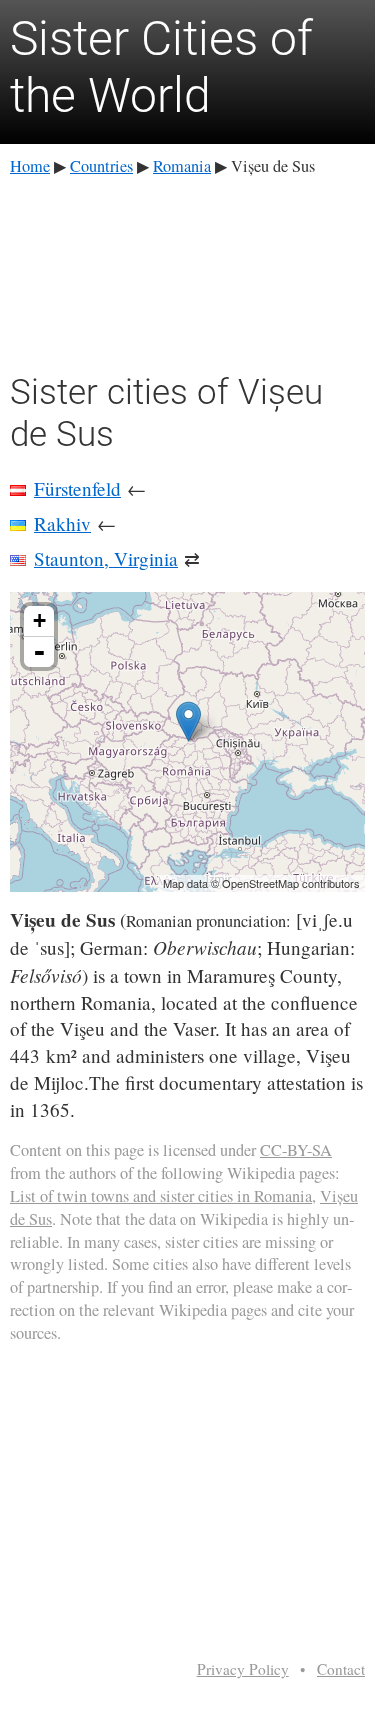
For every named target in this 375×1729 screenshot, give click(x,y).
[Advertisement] (188, 271)
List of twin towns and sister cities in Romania (161, 1196)
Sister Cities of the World (161, 67)
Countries (101, 166)
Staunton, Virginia (106, 558)
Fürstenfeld (77, 488)
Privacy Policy (243, 1669)
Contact (341, 1669)
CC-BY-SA (296, 1150)
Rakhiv (62, 523)
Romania (182, 166)
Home (30, 166)
